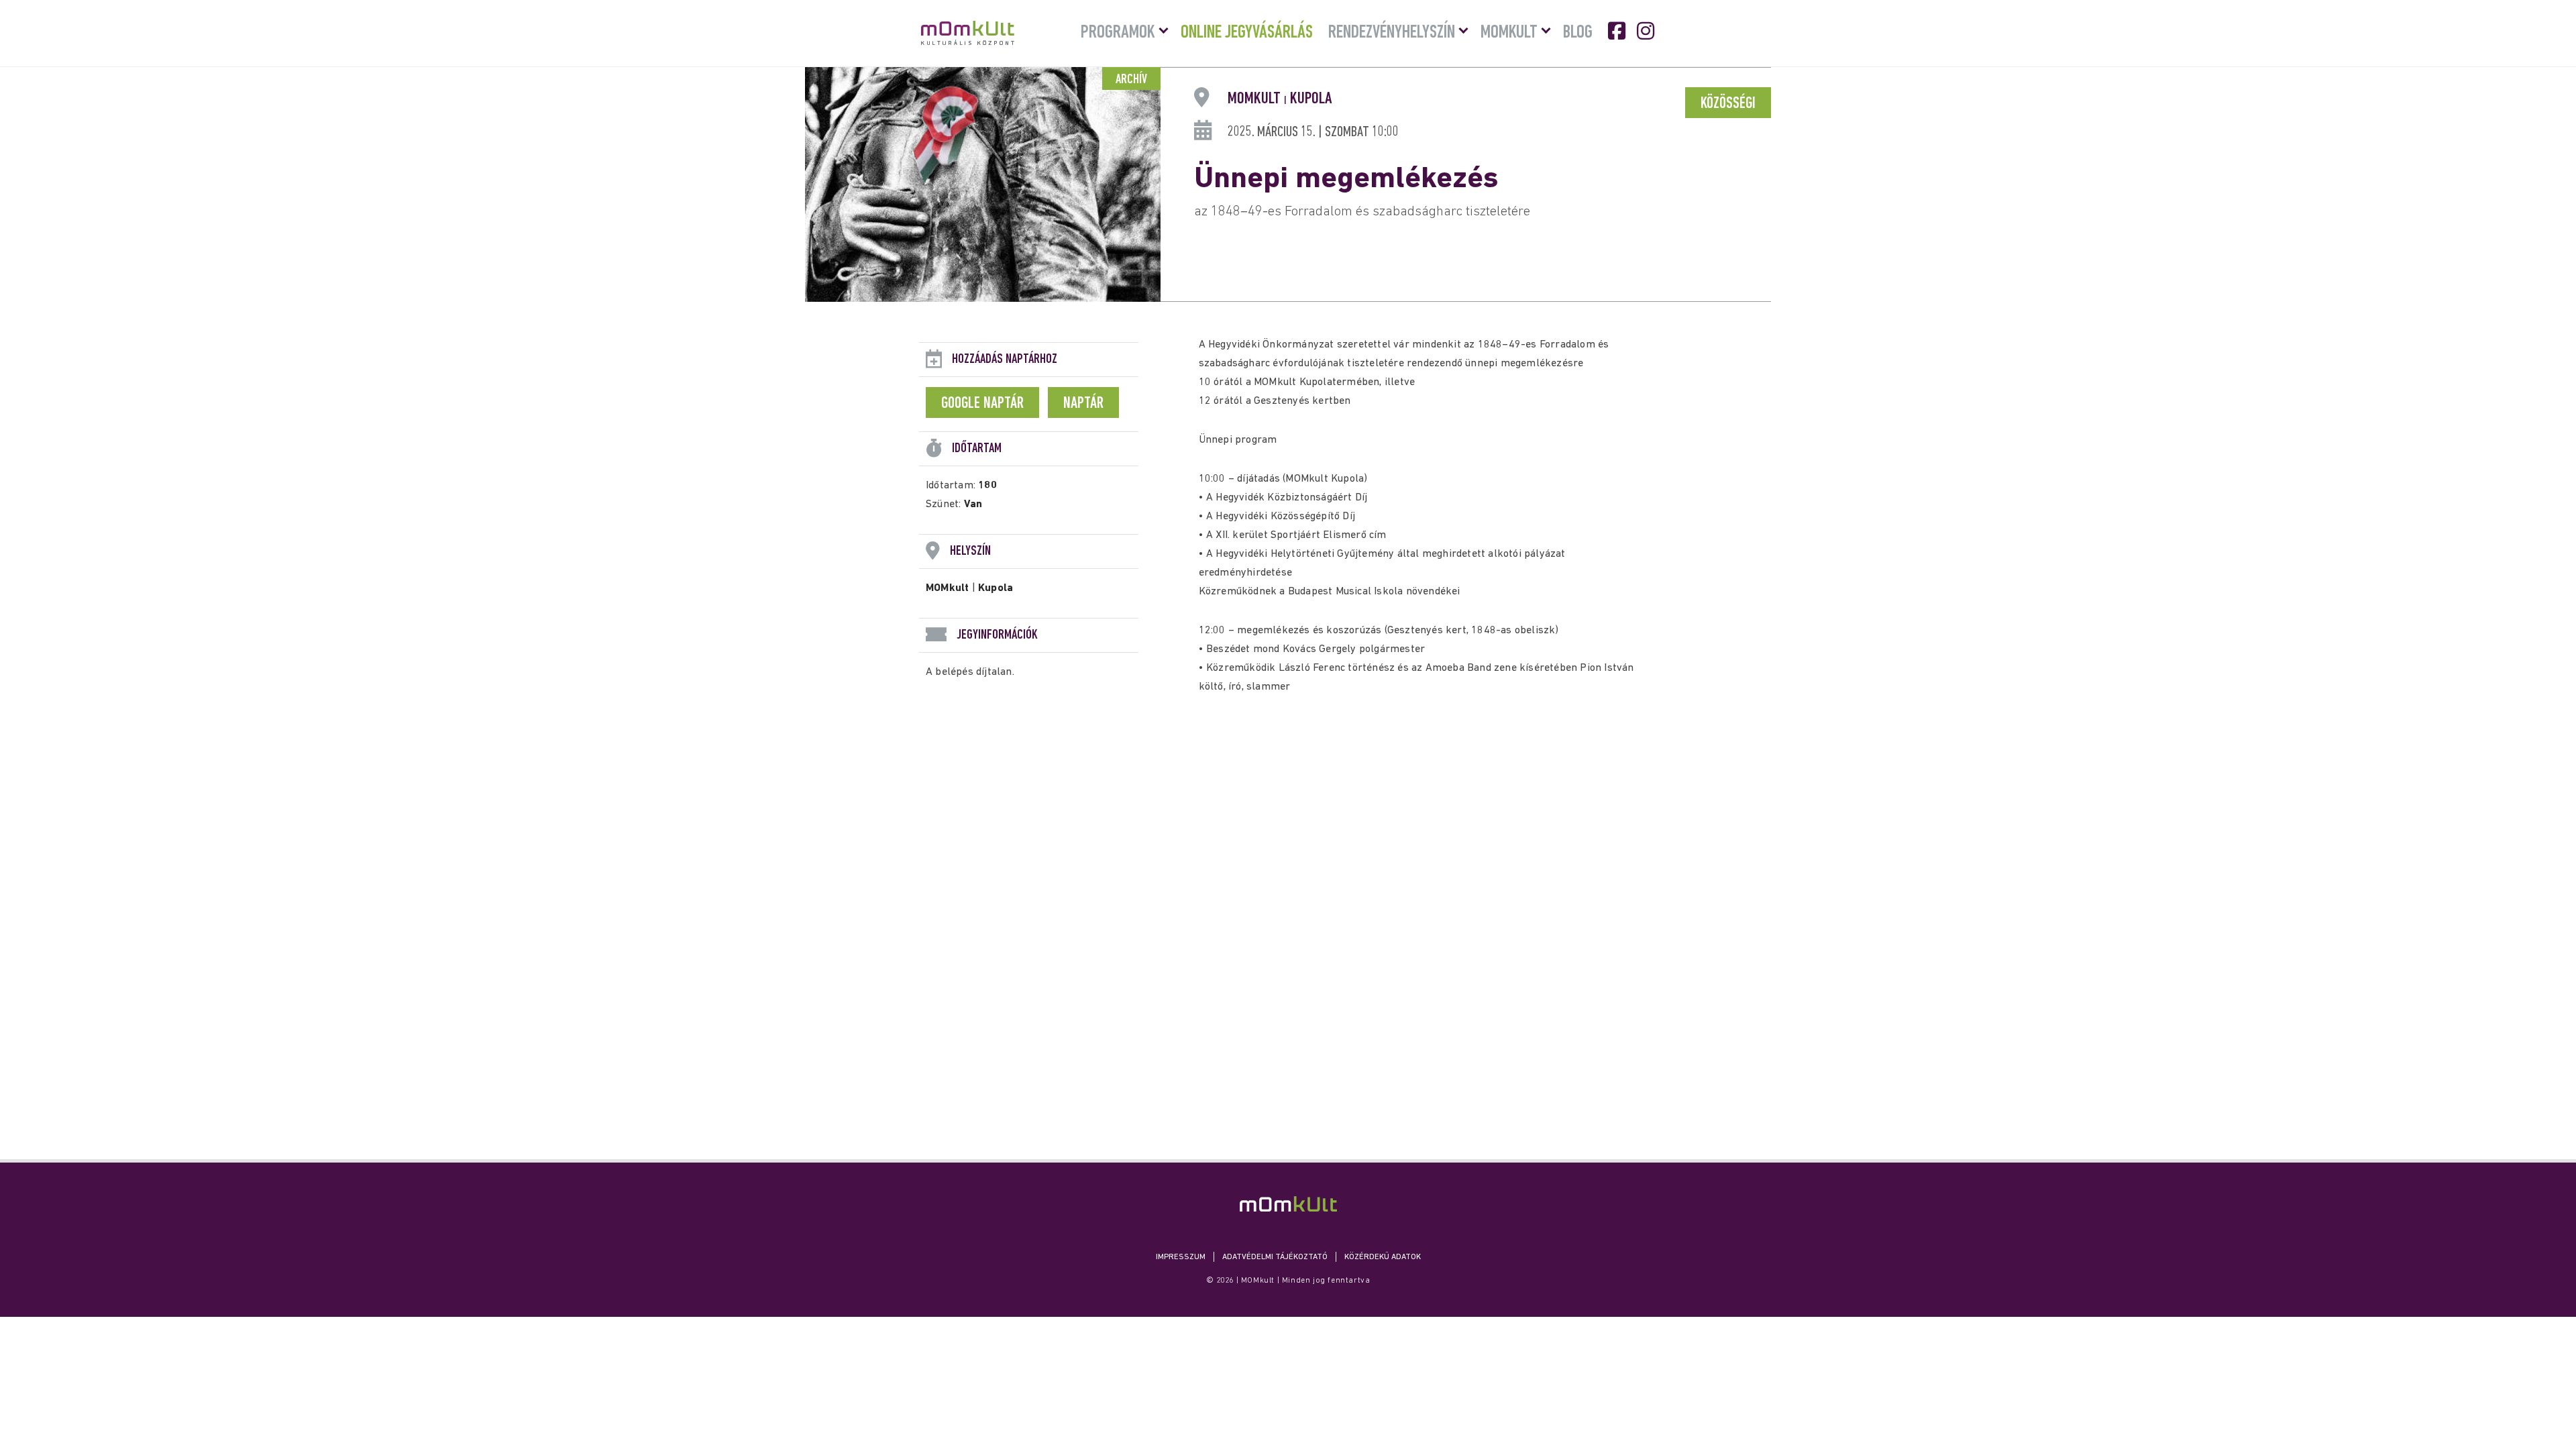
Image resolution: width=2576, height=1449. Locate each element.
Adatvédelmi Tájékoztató (1275, 1257)
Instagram (1647, 31)
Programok (1118, 33)
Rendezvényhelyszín (1392, 33)
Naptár (1083, 404)
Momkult (1509, 33)
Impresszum (1181, 1257)
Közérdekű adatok (1383, 1257)
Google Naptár (982, 404)
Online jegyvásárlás (1247, 33)
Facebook (1618, 31)
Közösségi (1728, 104)
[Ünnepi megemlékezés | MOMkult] (1288, 1204)
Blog (1578, 33)
